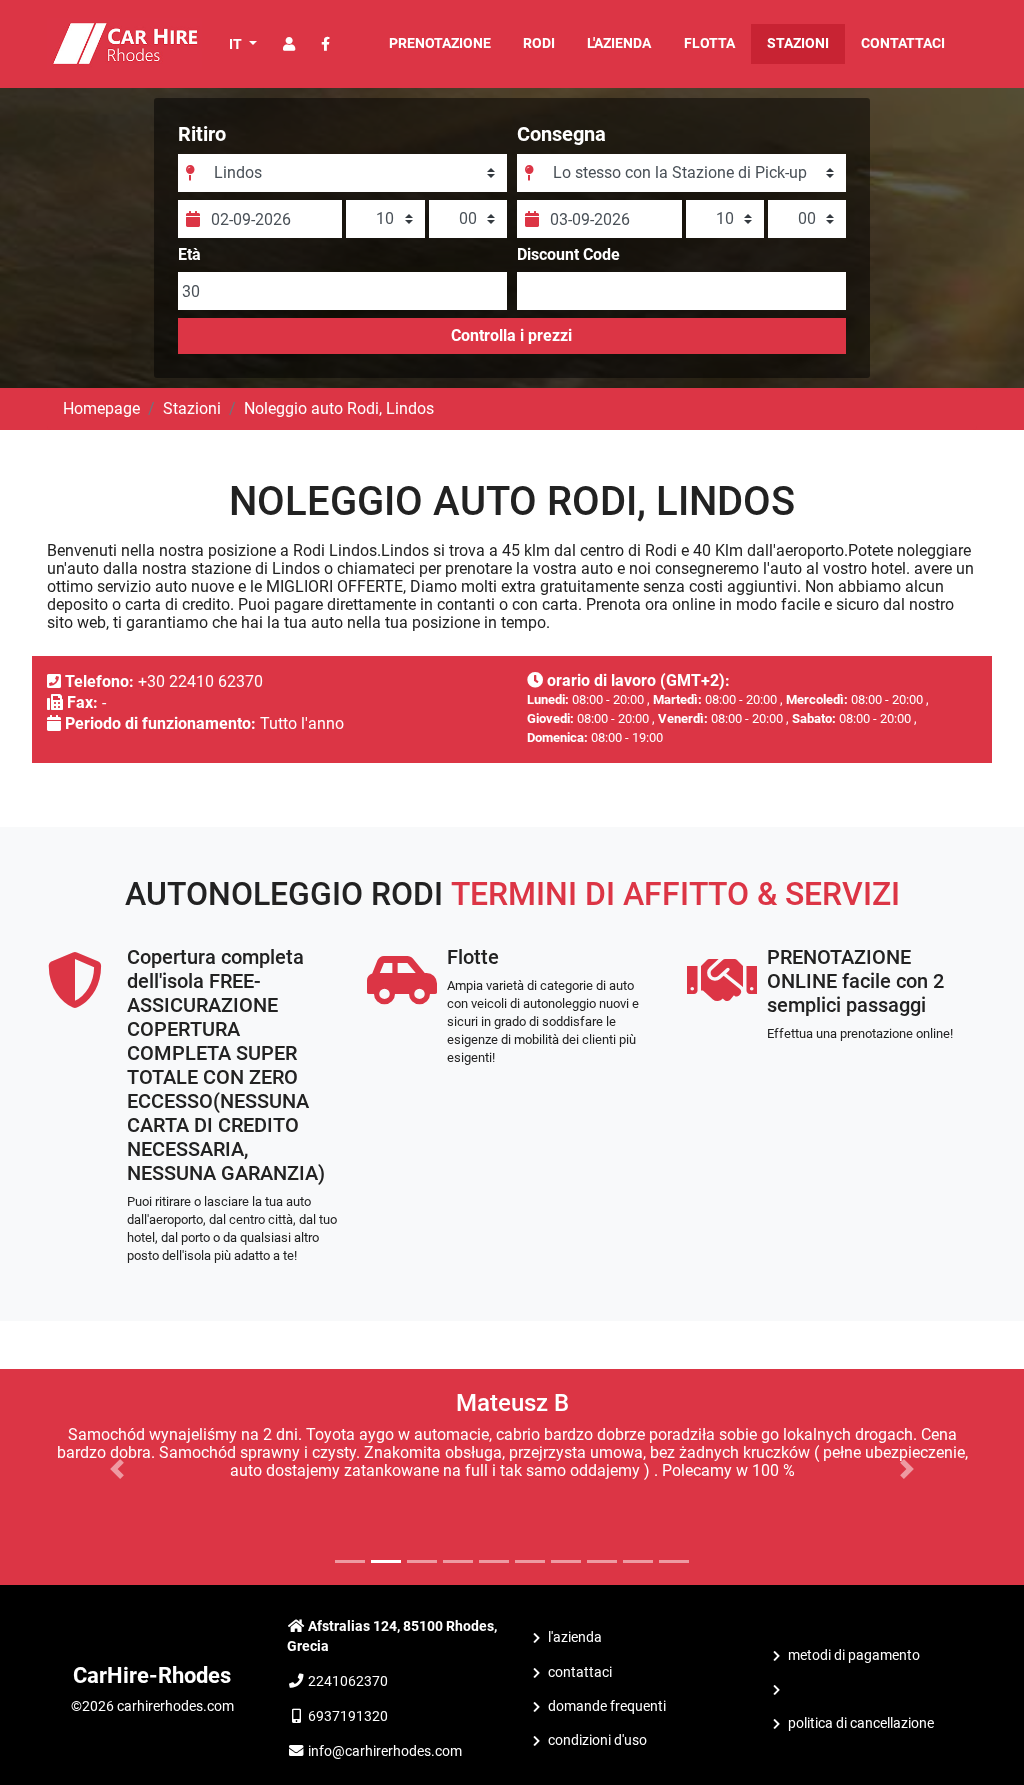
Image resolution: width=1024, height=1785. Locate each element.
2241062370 (348, 1681)
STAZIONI (798, 43)
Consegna (561, 134)
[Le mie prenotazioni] (289, 44)
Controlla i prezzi (511, 335)
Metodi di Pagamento (854, 1655)
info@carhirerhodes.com (385, 1751)
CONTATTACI (903, 43)
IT (237, 44)
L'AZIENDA (619, 43)
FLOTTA (709, 43)
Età (189, 255)
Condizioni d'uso (597, 1740)
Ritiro (202, 134)
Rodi (539, 43)
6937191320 (348, 1716)
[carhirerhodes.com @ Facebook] (325, 44)
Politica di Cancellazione (861, 1723)
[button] (117, 1469)
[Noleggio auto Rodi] (124, 42)
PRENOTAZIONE (440, 43)
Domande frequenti (607, 1706)
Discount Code (568, 255)
